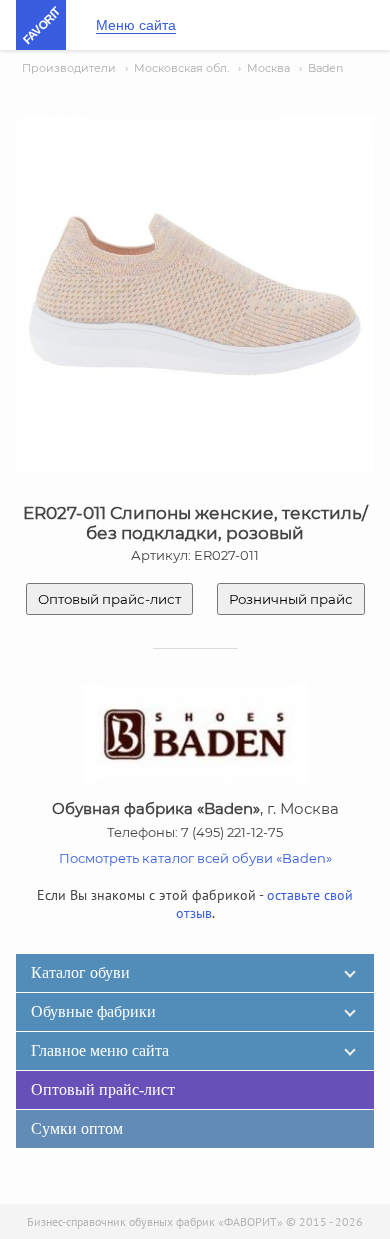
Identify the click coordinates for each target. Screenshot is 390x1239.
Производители (69, 68)
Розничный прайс (291, 599)
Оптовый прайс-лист (109, 599)
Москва (268, 68)
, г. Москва (195, 808)
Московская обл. (181, 68)
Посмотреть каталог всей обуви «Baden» (195, 858)
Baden (325, 68)
